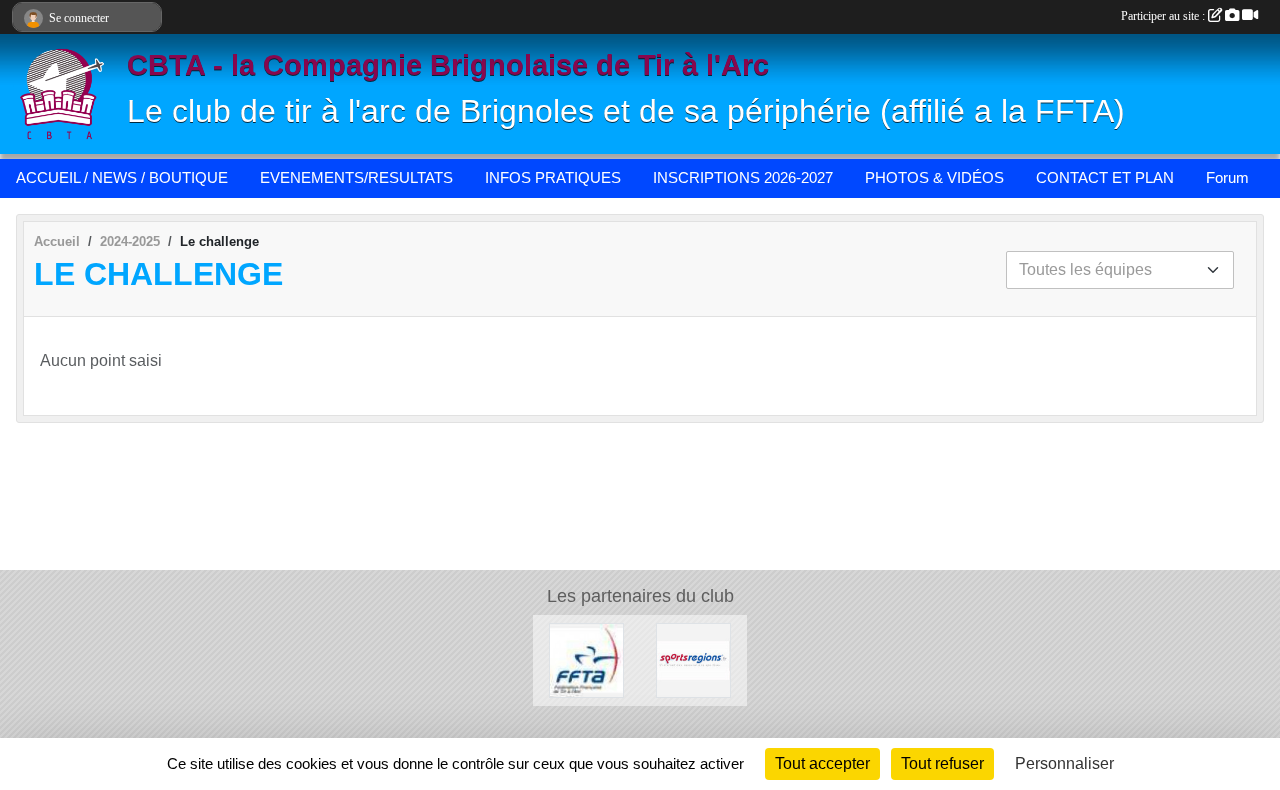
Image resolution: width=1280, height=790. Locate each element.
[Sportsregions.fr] (693, 659)
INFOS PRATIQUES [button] (553, 177)
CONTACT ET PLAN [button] (1105, 177)
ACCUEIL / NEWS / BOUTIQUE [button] (122, 177)
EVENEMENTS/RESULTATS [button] (356, 177)
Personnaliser (1064, 763)
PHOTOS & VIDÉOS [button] (934, 177)
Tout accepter (822, 763)
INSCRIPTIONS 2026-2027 (743, 177)
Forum (1227, 177)
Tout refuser (942, 763)
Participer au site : (1164, 16)
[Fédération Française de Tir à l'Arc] (586, 659)
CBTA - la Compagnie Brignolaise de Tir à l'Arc (448, 65)
